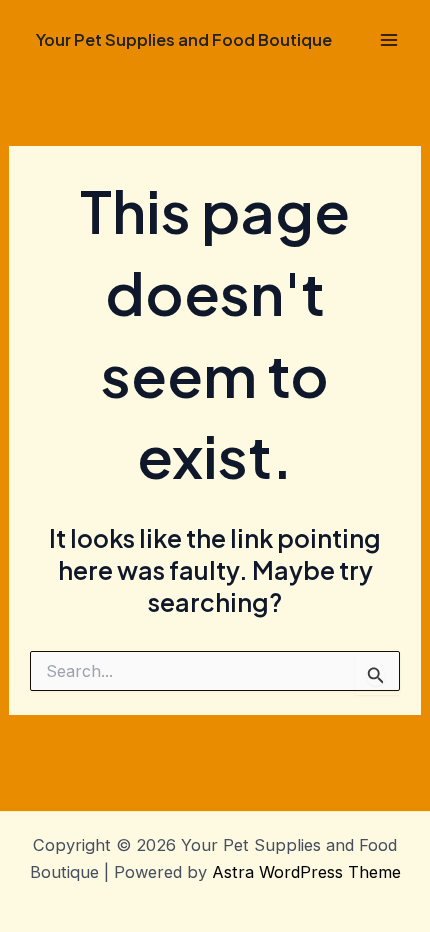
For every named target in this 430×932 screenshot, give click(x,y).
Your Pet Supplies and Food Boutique (184, 39)
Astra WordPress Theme (306, 872)
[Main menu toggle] (388, 40)
